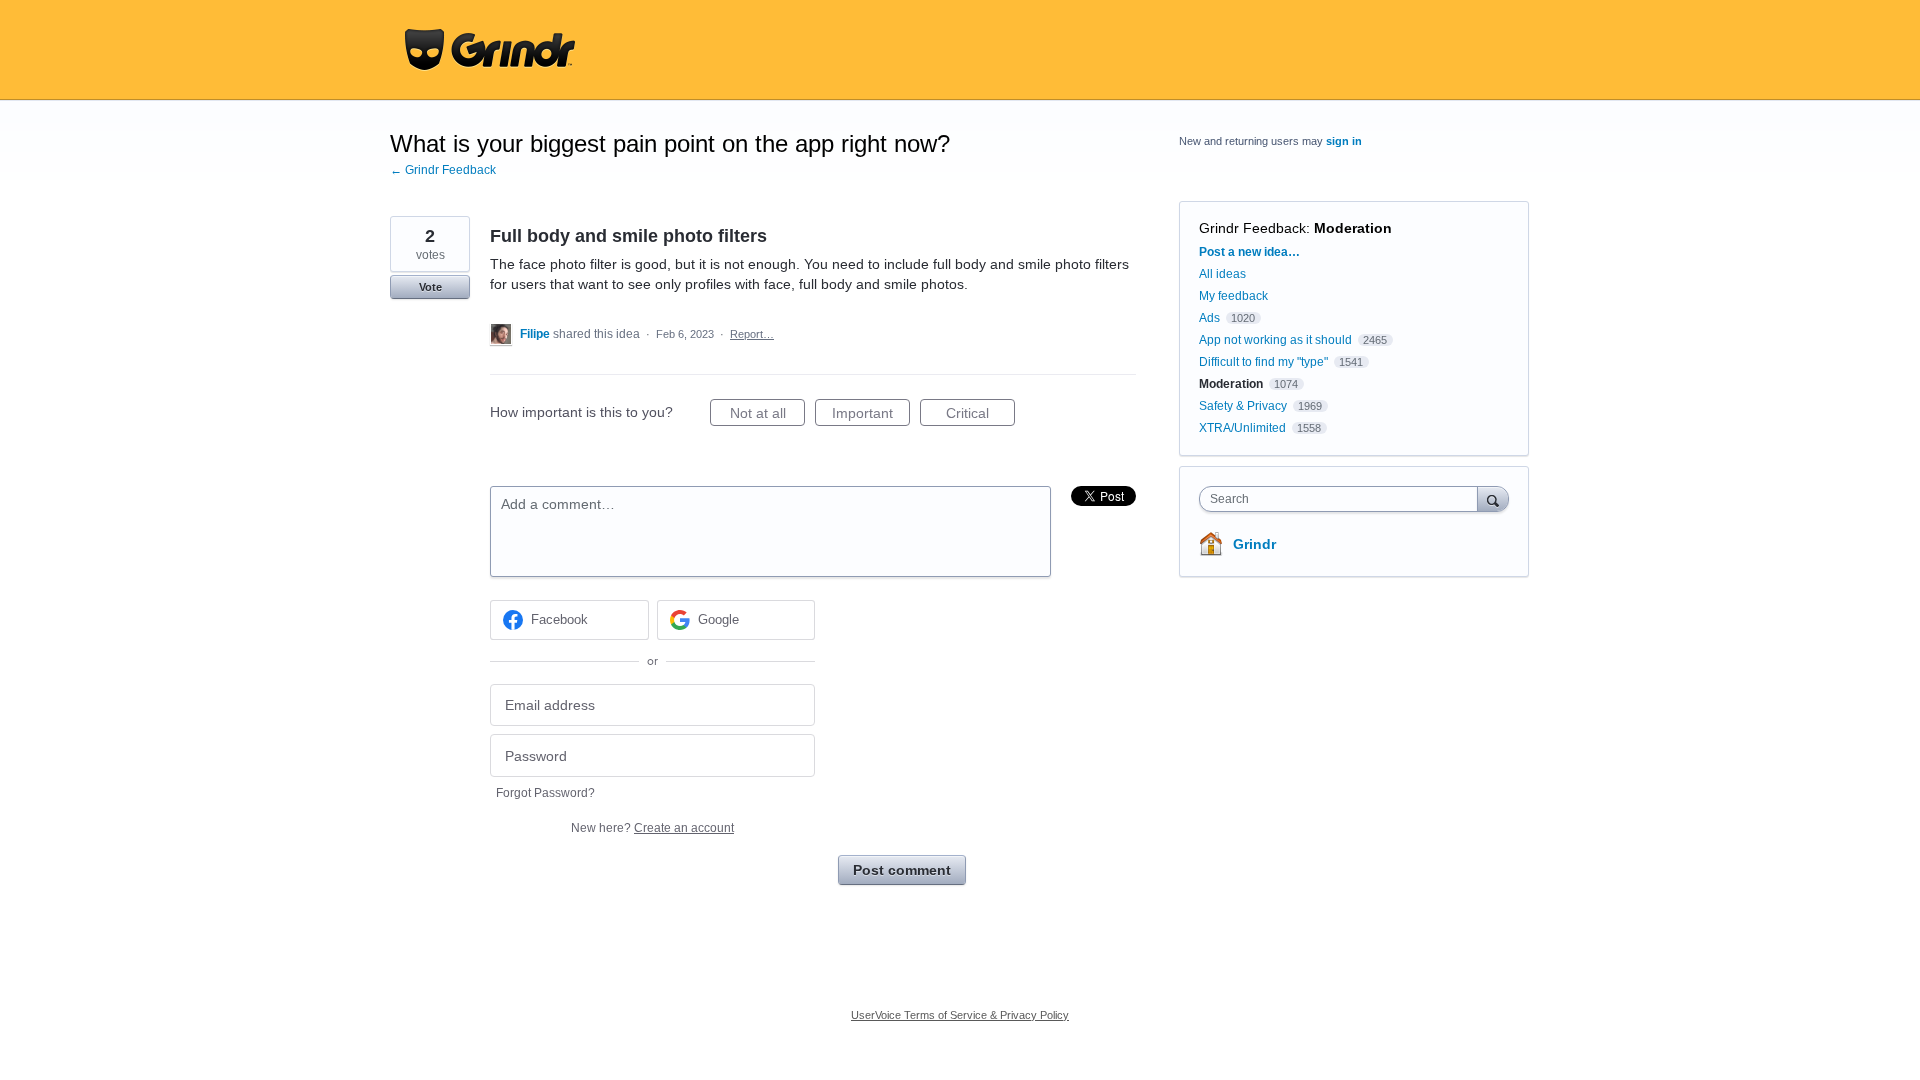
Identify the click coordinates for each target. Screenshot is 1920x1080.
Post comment (902, 870)
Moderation (1353, 228)
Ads (1209, 318)
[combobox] (1343, 499)
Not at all (767, 415)
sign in (1344, 141)
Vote (430, 287)
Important (871, 415)
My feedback (1233, 296)
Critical (980, 415)
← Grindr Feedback (443, 170)
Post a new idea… (1249, 252)
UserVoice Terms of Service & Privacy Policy (960, 1015)
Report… (752, 334)
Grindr (1254, 544)
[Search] (1493, 498)
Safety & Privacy (1244, 406)
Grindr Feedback (1252, 228)
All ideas (1222, 274)
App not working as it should (1275, 340)
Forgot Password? (545, 793)
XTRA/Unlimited (1242, 428)
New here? (652, 828)
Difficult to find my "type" (1263, 362)
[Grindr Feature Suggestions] (490, 50)
